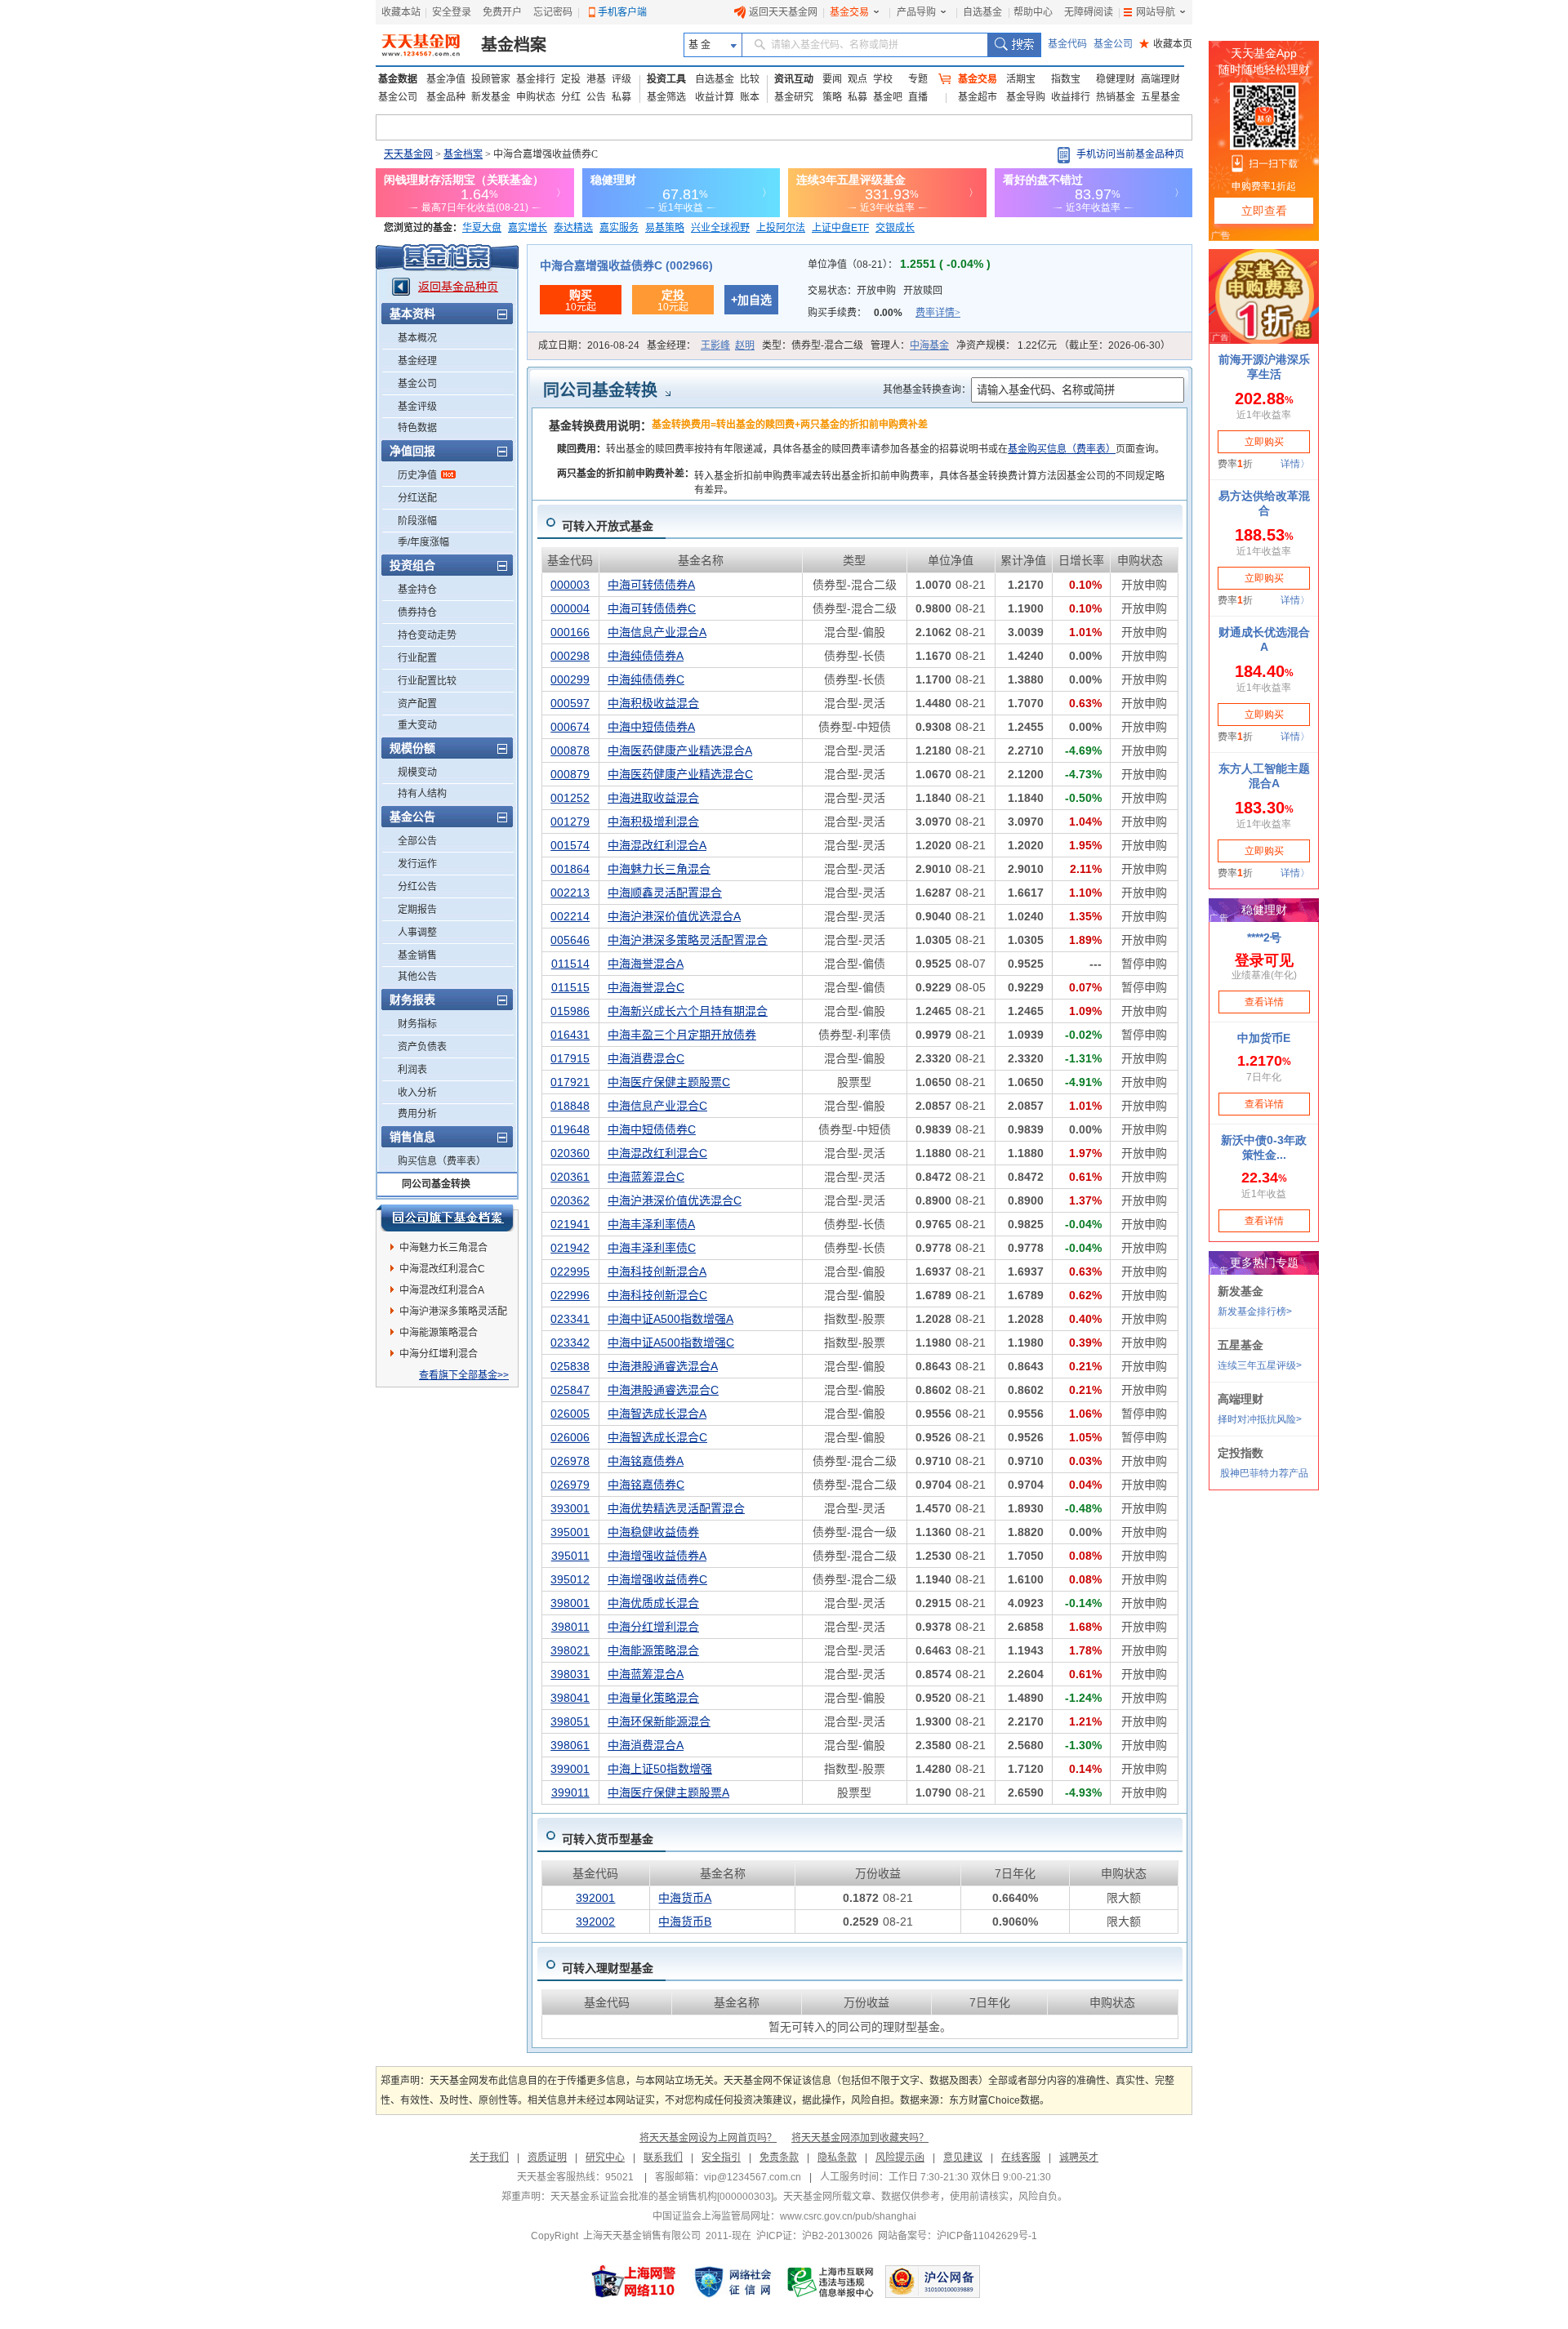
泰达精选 (573, 228)
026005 (570, 1414)
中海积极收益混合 (653, 703)
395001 (570, 1532)
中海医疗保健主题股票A (668, 1792)
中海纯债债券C (646, 679)
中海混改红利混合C (442, 1269)
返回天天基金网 (783, 12)
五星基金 (1160, 97)
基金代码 (1067, 44)
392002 (595, 1922)
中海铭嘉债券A (646, 1461)
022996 (570, 1295)
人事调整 (417, 933)
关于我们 (489, 2158)
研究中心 (605, 2158)
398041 (570, 1698)
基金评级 (417, 407)
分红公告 (417, 887)
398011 (570, 1627)
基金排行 (536, 79)
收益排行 (1071, 97)
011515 (570, 987)
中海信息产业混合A (657, 632)
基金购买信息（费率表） (1062, 449)
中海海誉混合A (646, 964)
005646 (570, 940)
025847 (570, 1390)
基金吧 (888, 97)
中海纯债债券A (646, 656)
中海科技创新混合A (657, 1271)
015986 (570, 1011)
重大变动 (417, 725)
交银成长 (895, 228)
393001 (570, 1508)
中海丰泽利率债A (651, 1224)
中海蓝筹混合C (646, 1177)
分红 (571, 97)
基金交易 (849, 12)
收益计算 (715, 97)
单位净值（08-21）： (899, 265)
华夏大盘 (482, 228)
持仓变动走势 (427, 635)
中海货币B (685, 1922)
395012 (570, 1579)
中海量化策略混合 (653, 1698)
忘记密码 (553, 12)
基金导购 (1026, 97)
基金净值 (446, 79)
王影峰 (715, 345)
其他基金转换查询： (927, 390)
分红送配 (417, 498)
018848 (570, 1106)
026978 (570, 1461)
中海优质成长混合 (653, 1603)
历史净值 (417, 475)
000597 (570, 703)
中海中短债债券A (651, 727)
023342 (570, 1343)
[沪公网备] (933, 2282)
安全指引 (721, 2158)
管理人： (910, 345)
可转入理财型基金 (608, 1968)
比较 (750, 79)
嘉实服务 (619, 228)
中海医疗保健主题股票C (669, 1082)
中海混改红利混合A (442, 1290)
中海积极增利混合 (653, 822)
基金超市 (978, 97)
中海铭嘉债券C (646, 1485)
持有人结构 (422, 794)
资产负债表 (422, 1047)
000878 (570, 750)
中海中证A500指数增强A (670, 1319)
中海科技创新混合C (657, 1295)
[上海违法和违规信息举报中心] (831, 2282)
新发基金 (491, 97)
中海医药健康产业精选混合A (680, 750)
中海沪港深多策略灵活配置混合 (453, 1314)
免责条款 (779, 2158)
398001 (570, 1603)
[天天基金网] (423, 45)
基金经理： (701, 345)
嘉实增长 (528, 228)
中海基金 (929, 345)
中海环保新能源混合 (659, 1721)
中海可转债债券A (651, 585)
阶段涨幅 (417, 521)
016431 (570, 1035)
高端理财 (1160, 79)
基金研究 (794, 97)
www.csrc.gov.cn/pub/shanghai (848, 2216)
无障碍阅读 (1089, 12)
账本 (750, 97)
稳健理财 (1116, 79)
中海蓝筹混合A (646, 1674)
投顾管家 (491, 79)
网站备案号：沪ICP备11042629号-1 (958, 2236)
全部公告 (417, 841)
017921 (570, 1082)
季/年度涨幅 (423, 542)
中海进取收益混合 (653, 798)
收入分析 (417, 1093)
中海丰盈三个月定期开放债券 (682, 1035)
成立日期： (589, 345)
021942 (570, 1248)
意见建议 (963, 2158)
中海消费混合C (646, 1058)
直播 (918, 97)
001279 (570, 822)
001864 (570, 869)
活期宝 (1021, 79)
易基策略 (665, 228)
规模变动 (417, 773)
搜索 (1014, 45)
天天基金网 (408, 154)
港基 (596, 79)
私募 (621, 97)
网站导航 (1156, 12)
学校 (883, 79)
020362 (570, 1200)
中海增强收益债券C (657, 1579)
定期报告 (417, 910)
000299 (570, 679)
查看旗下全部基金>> (464, 1375)
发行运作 (417, 864)
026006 (570, 1437)
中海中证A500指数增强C (671, 1343)
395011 (570, 1556)
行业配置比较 (427, 681)
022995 (570, 1271)
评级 (621, 79)
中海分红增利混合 (439, 1354)
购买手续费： (884, 313)
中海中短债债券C (652, 1129)
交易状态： (875, 291)
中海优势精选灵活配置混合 (676, 1508)
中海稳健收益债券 (653, 1532)
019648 (570, 1129)
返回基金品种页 (458, 287)
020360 (570, 1153)
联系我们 (663, 2158)
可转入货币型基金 (608, 1839)
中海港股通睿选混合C (663, 1390)
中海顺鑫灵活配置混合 (665, 893)
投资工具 (666, 79)
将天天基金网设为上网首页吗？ (708, 2138)
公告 (596, 97)
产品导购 (916, 12)
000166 (570, 632)
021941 (570, 1224)
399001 (570, 1769)
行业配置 (417, 658)
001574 (570, 845)
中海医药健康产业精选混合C (680, 774)
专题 (918, 79)
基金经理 (417, 361)
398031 (570, 1674)
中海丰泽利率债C (652, 1248)
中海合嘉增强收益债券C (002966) (626, 265)
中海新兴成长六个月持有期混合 (688, 1011)
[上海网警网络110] (634, 2282)
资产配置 (417, 704)
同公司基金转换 (436, 1184)
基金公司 (1113, 44)
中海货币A (685, 1898)
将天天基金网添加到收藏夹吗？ (860, 2138)
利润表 (412, 1070)
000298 (570, 656)
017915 (570, 1058)
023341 (570, 1319)
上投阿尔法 (781, 228)
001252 (570, 798)
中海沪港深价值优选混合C (675, 1200)
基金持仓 (417, 590)
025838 (570, 1366)
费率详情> (938, 313)
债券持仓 (417, 612)
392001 (595, 1898)
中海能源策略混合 (439, 1333)
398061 (570, 1745)
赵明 (745, 345)
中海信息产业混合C (657, 1106)
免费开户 (502, 12)
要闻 (832, 79)
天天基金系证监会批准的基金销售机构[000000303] (662, 2197)
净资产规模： (1063, 345)
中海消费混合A (646, 1745)
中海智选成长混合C (657, 1437)
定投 (571, 79)
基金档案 (514, 45)
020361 (570, 1177)
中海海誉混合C (646, 987)
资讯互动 (794, 79)
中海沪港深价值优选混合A (674, 916)
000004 (570, 608)
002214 (570, 916)
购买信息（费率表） (442, 1161)
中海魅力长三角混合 (443, 1248)
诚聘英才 (1079, 2158)
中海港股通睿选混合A (663, 1366)
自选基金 (982, 12)
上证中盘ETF (840, 228)
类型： (813, 345)
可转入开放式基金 (608, 526)
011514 (570, 964)
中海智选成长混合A (657, 1414)
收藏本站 (401, 12)
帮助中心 (1033, 12)
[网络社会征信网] (733, 2282)
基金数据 (398, 79)
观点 (857, 79)
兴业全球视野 (720, 228)
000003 (570, 585)
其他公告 (417, 977)
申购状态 (536, 97)
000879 (570, 774)
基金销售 (417, 955)
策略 (832, 97)
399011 (570, 1792)
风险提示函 (900, 2158)
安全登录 (452, 12)
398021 (570, 1650)
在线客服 (1021, 2158)
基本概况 (417, 338)
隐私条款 (837, 2158)
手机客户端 (622, 12)
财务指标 (417, 1024)
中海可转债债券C (652, 608)
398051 (570, 1721)
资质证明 (547, 2158)
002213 (570, 893)
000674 (570, 727)
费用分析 (417, 1114)
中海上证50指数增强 (660, 1769)
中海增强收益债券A (657, 1556)
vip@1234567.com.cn (753, 2177)
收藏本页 (1166, 44)
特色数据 (417, 428)
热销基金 (1116, 97)
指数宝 (1066, 79)
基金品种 (446, 97)
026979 (570, 1485)
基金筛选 (666, 97)
